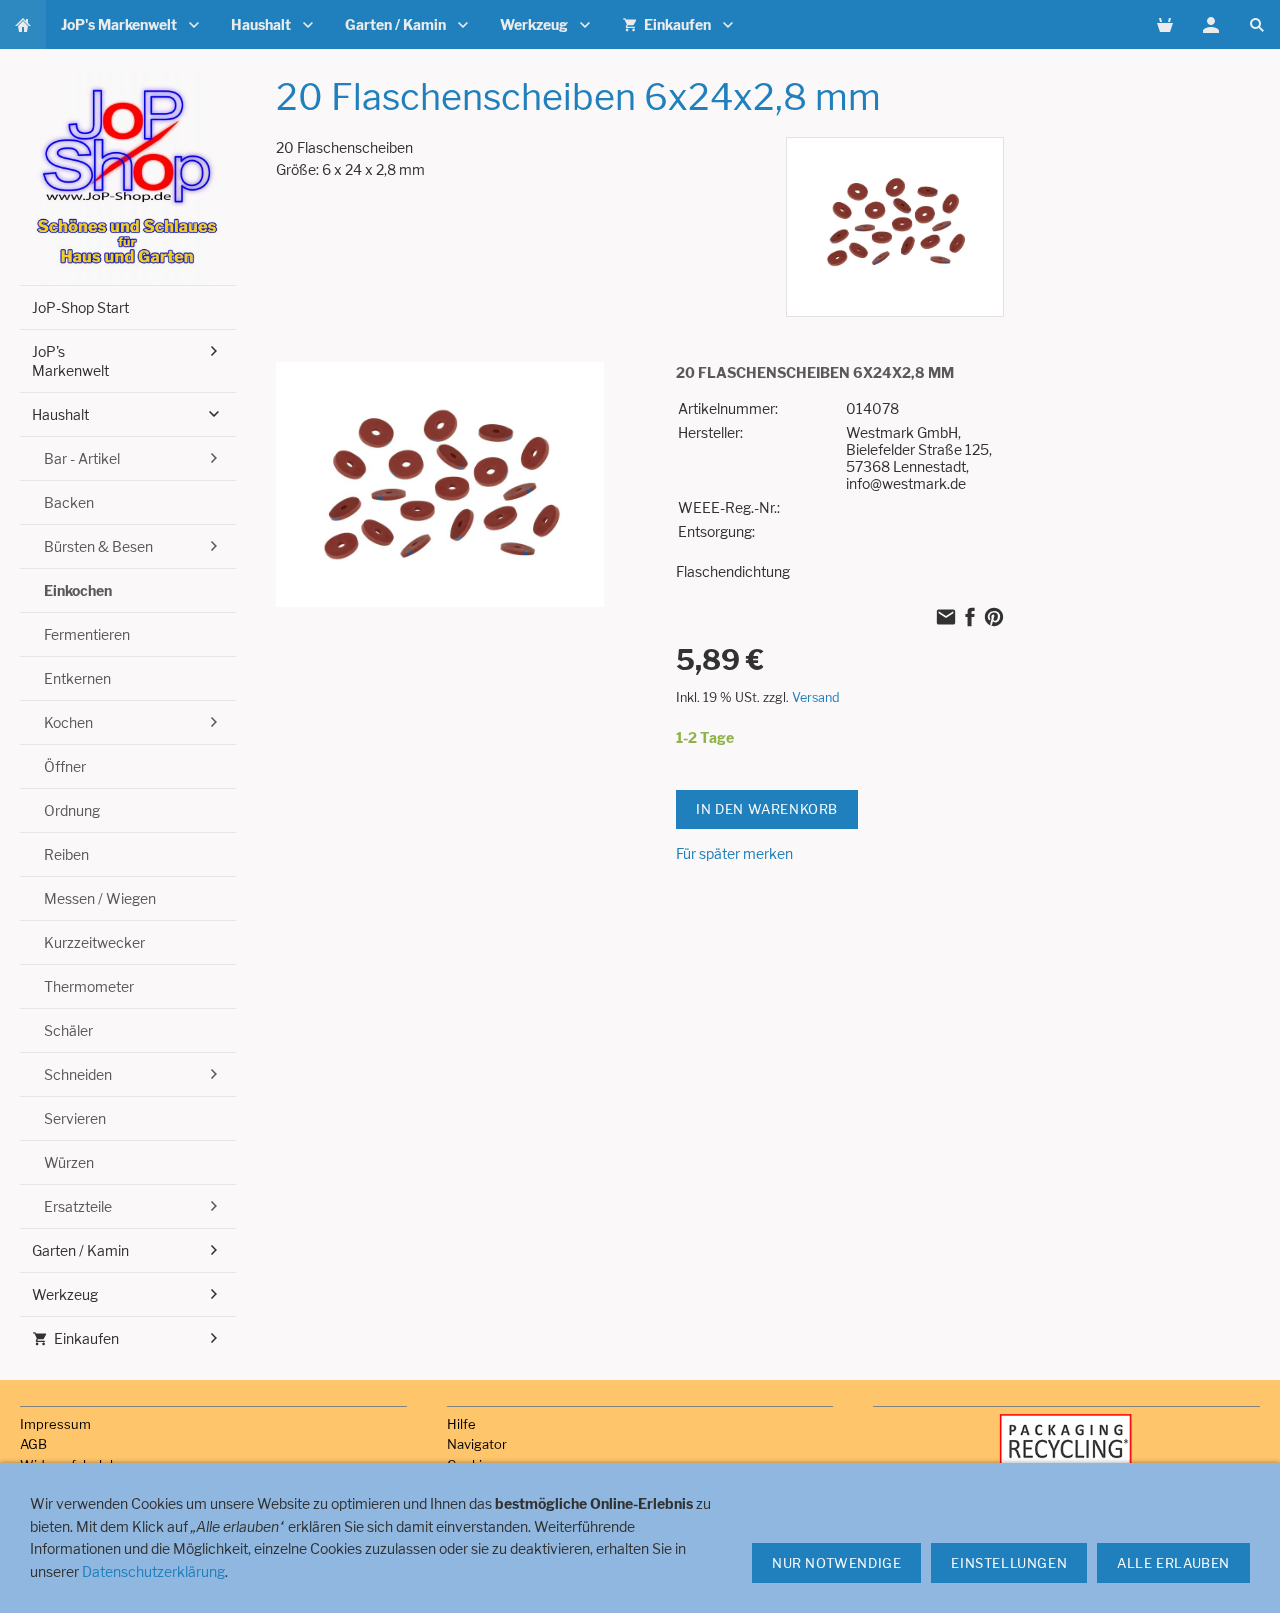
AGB (33, 1444)
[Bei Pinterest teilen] (994, 619)
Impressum (55, 1424)
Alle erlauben (1173, 1563)
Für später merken (734, 853)
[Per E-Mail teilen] (946, 619)
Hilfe (461, 1424)
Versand (816, 697)
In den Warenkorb (767, 809)
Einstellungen (1009, 1563)
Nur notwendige (836, 1563)
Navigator (477, 1444)
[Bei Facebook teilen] (970, 619)
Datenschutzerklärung (153, 1571)
